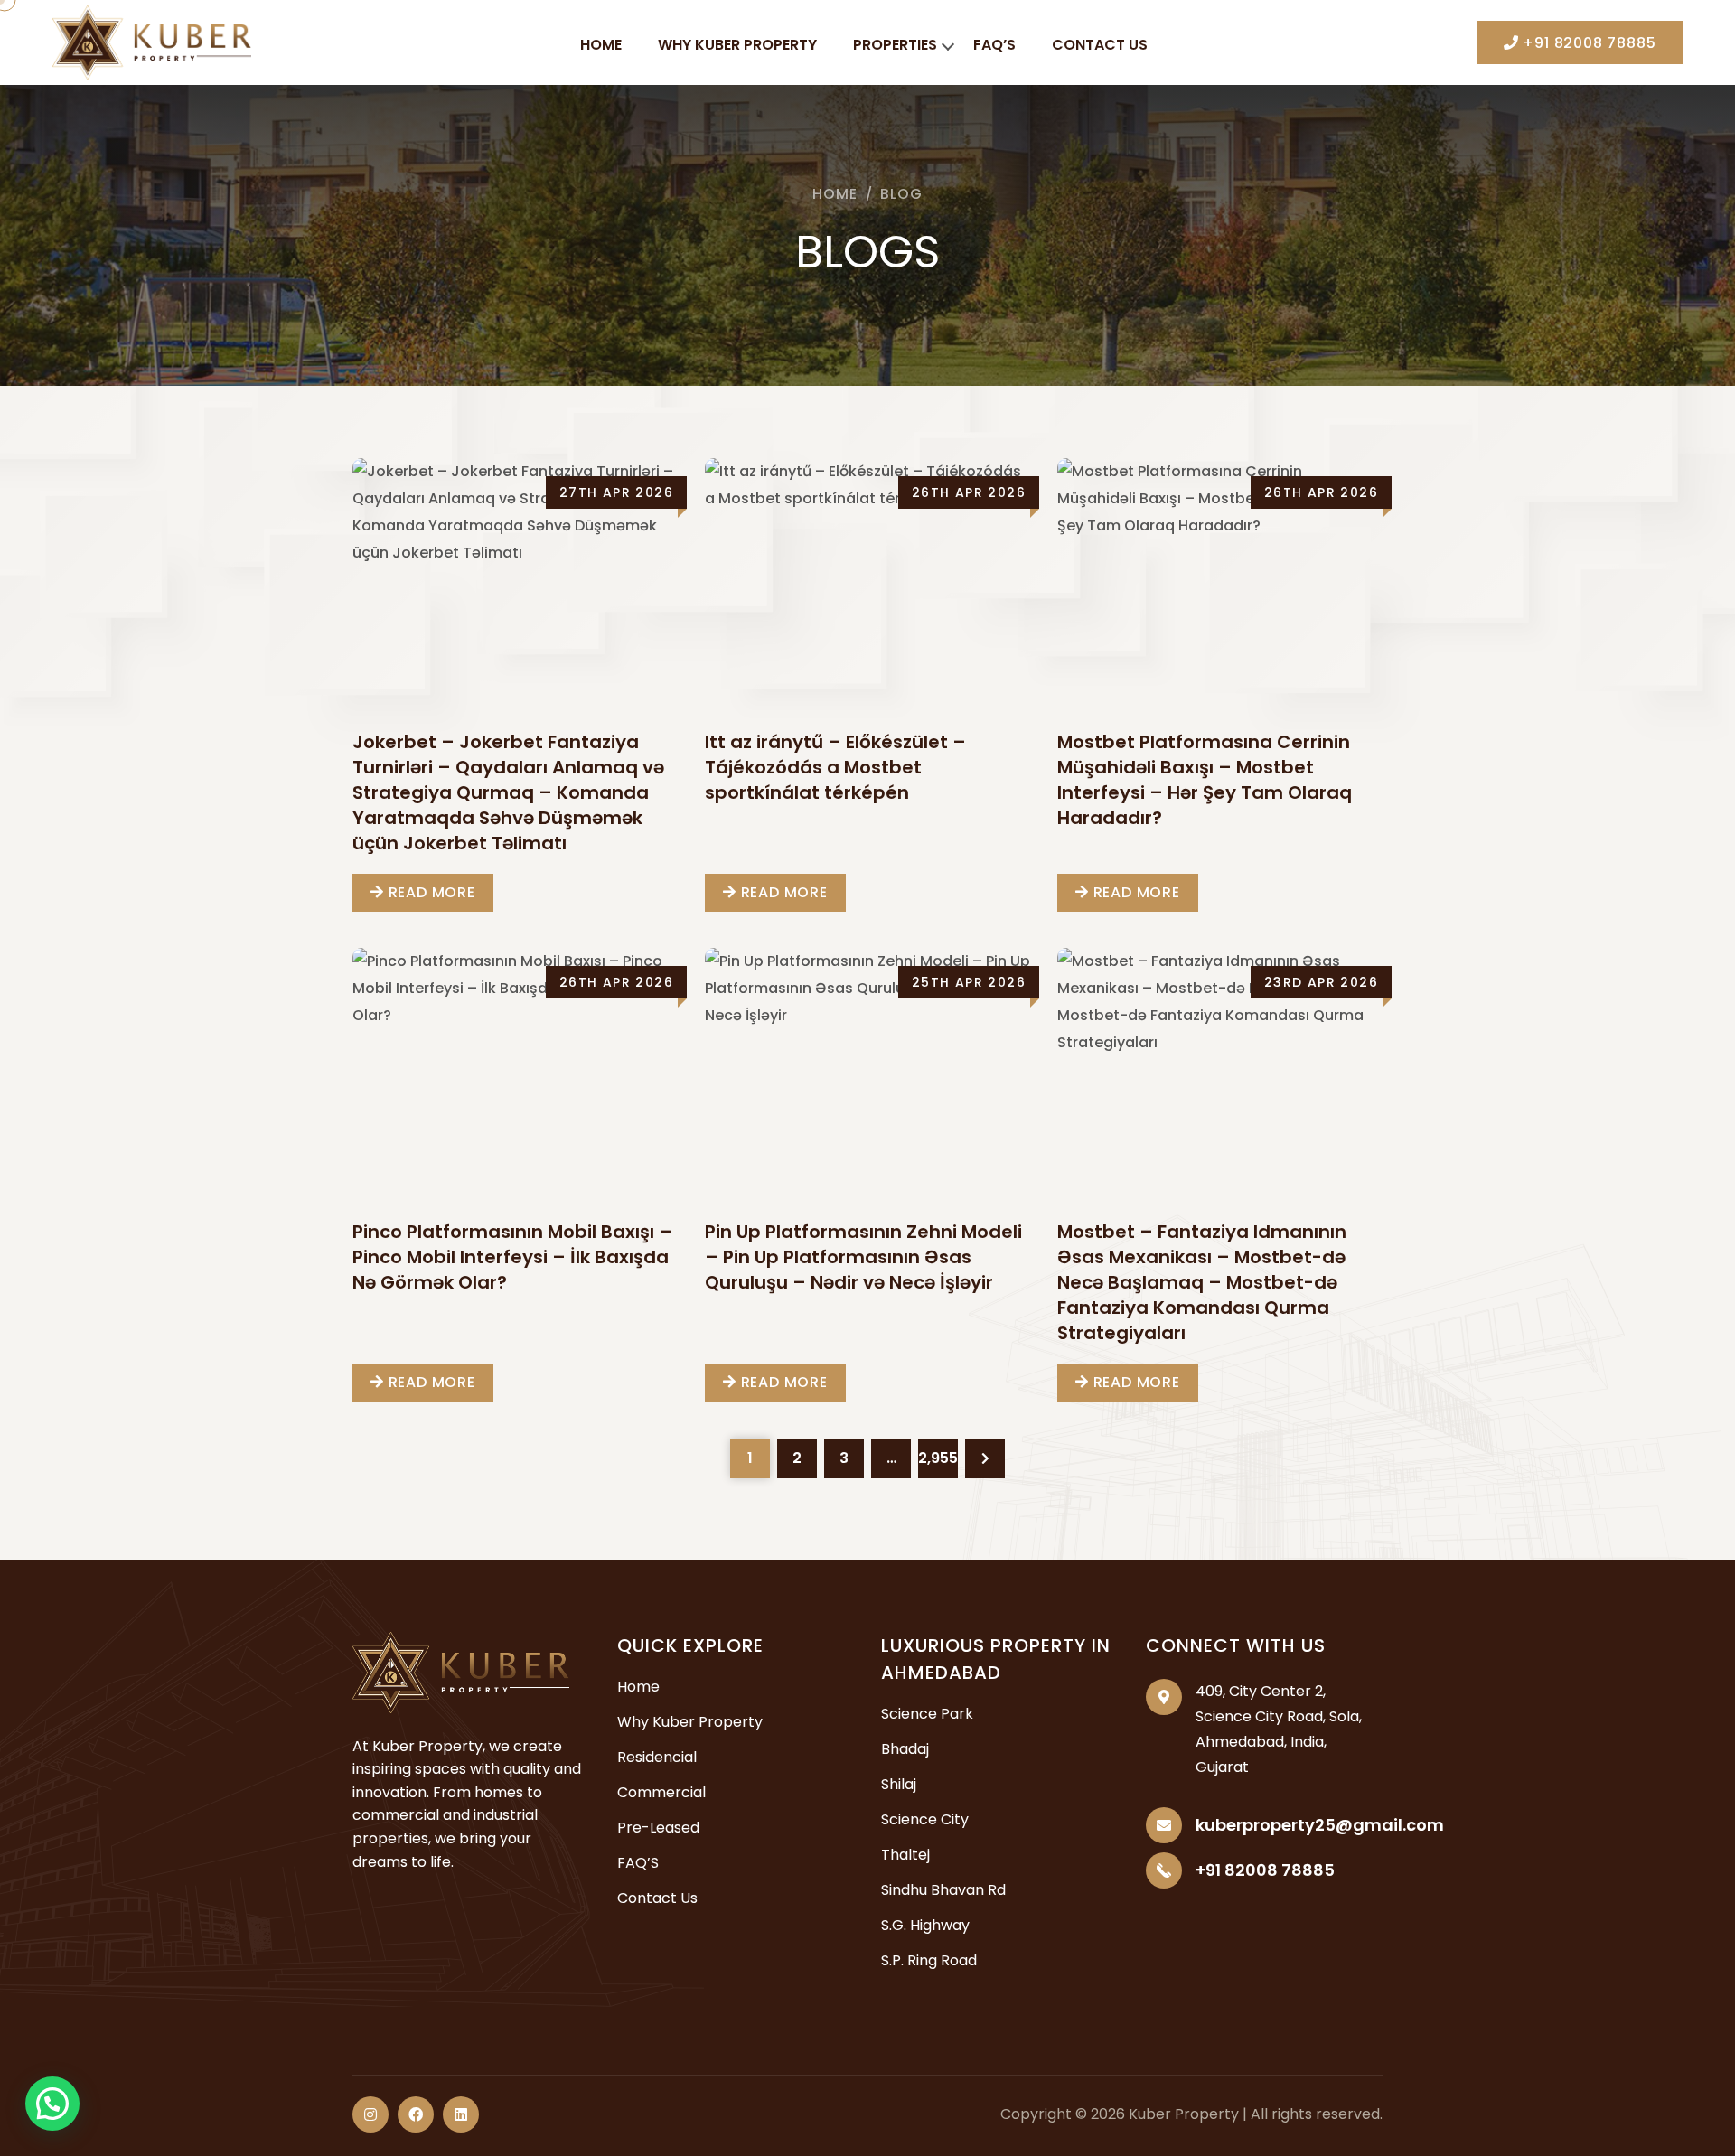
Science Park (927, 1714)
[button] (52, 2104)
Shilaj (899, 1784)
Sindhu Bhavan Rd (943, 1890)
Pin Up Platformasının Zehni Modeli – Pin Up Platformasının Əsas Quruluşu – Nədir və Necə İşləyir (863, 1257)
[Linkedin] (461, 2114)
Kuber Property (1184, 2114)
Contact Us (1100, 45)
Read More (430, 892)
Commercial (661, 1792)
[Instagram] (370, 2114)
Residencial (657, 1757)
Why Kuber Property (737, 45)
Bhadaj (905, 1749)
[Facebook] (416, 2114)
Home (601, 45)
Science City (925, 1819)
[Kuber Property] (152, 41)
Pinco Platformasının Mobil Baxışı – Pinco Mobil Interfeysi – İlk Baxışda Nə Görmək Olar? (512, 1257)
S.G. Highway (925, 1925)
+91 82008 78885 (1588, 43)
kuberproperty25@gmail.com (1320, 1825)
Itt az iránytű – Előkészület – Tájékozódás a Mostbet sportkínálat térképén (835, 767)
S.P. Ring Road (929, 1960)
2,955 (938, 1458)
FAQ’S (994, 45)
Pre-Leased (658, 1828)
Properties (895, 45)
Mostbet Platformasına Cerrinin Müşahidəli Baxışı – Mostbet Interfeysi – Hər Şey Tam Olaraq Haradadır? (1205, 780)
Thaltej (905, 1855)
